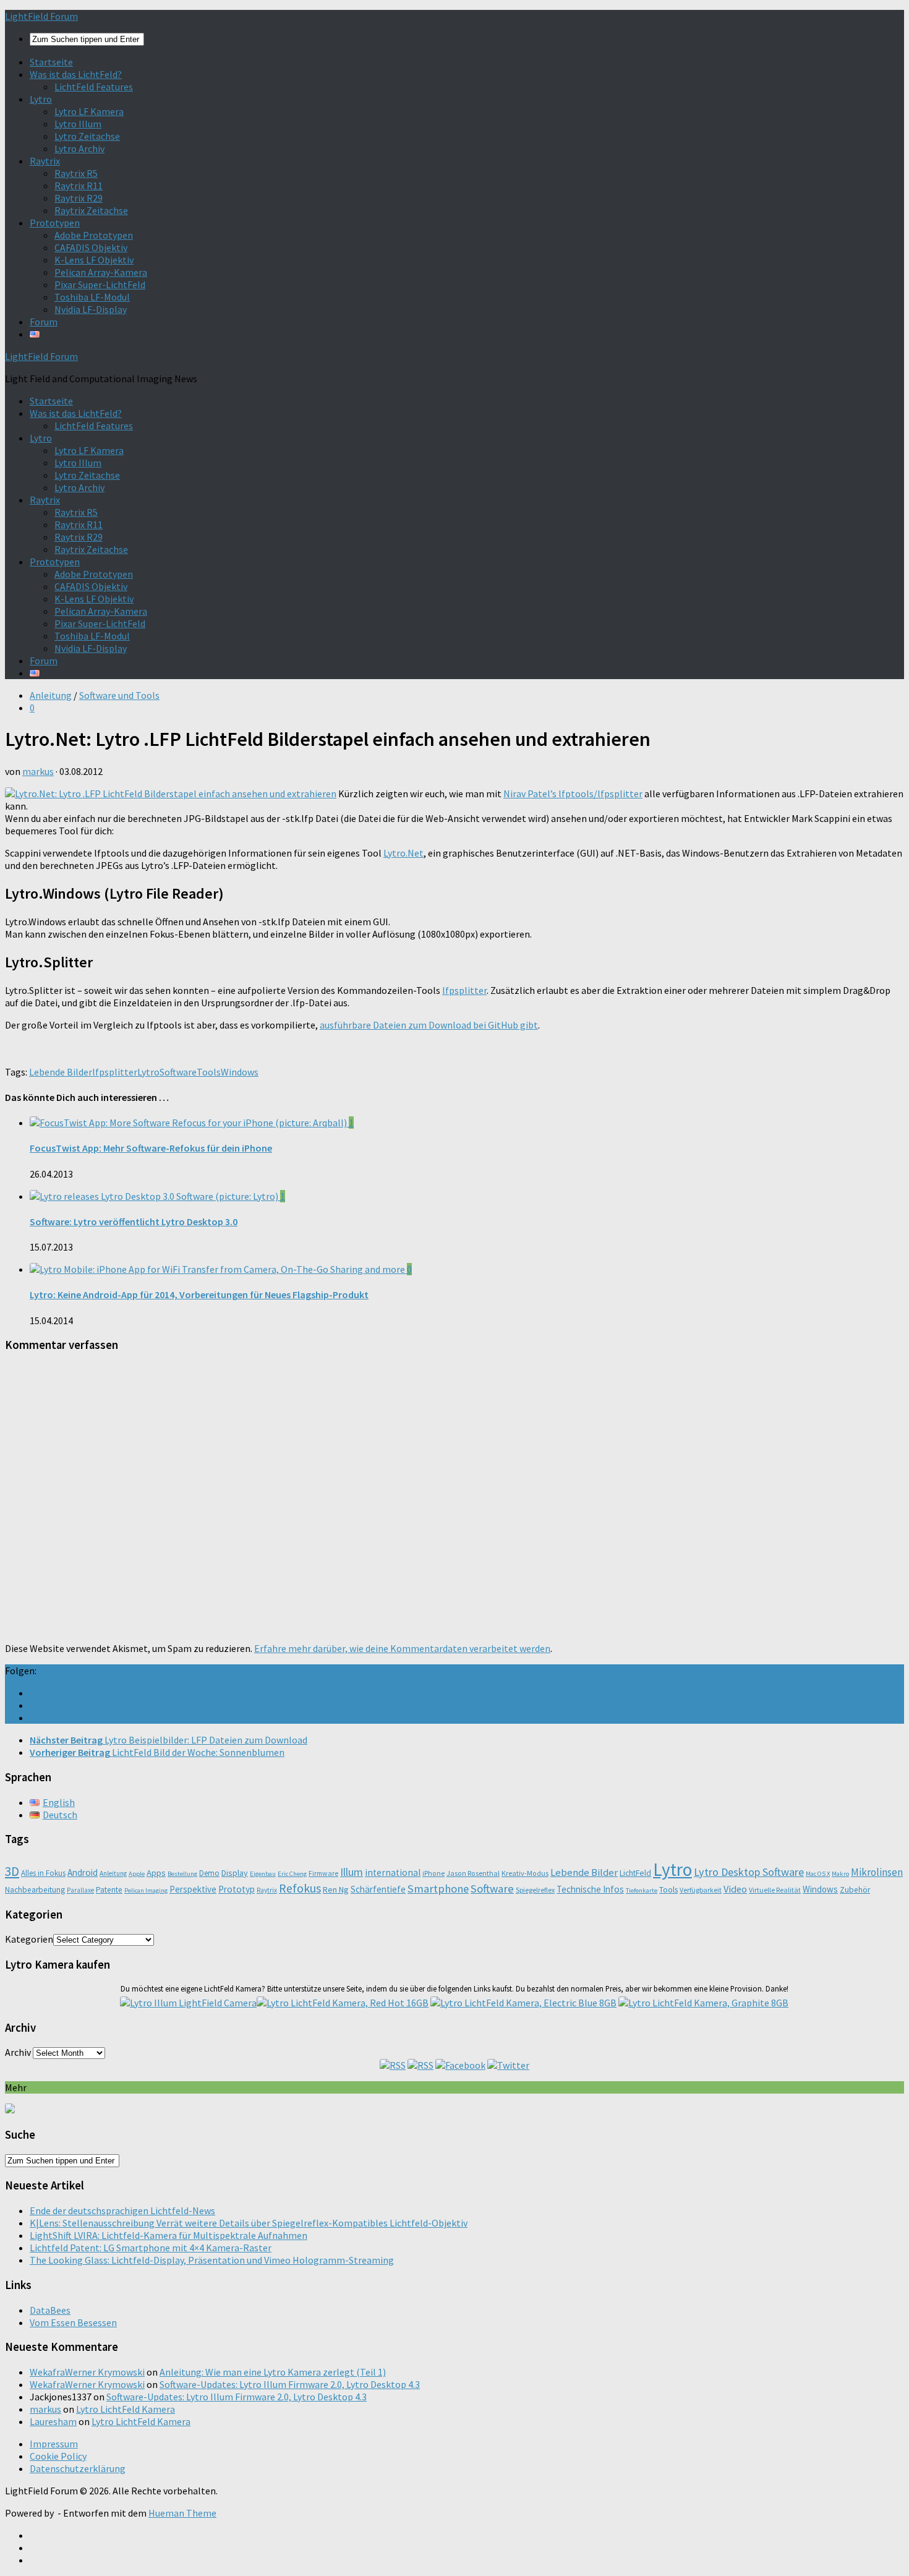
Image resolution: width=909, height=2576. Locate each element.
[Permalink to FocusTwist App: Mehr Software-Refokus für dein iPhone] (189, 1123)
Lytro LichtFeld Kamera (126, 2409)
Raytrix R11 (79, 186)
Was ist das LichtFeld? (76, 74)
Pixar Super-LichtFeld (100, 285)
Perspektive (193, 1889)
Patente (109, 1890)
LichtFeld (635, 1873)
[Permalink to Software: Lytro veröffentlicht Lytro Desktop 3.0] (155, 1196)
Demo (209, 1873)
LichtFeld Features (94, 87)
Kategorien (29, 1939)
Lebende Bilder (61, 1072)
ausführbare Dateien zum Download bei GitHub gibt (429, 1025)
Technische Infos (590, 1889)
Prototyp (237, 1889)
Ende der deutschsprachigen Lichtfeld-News (122, 2210)
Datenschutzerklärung (78, 2468)
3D (12, 1871)
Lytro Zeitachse (87, 136)
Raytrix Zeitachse (91, 210)
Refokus (300, 1888)
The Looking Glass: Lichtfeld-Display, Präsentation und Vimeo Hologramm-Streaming (212, 2260)
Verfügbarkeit (701, 1890)
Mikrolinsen (877, 1872)
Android (83, 1872)
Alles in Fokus (43, 1873)
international (393, 1872)
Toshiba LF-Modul (92, 297)
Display (235, 1873)
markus (38, 771)
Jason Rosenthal (473, 1873)
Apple (137, 1874)
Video (735, 1889)
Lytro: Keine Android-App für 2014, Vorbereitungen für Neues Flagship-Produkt (199, 1294)
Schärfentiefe (378, 1889)
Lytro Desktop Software (749, 1872)
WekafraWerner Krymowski (87, 2372)
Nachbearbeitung (35, 1890)
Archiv (18, 2052)
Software (178, 1072)
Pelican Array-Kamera (101, 272)
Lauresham (53, 2421)
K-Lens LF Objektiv (94, 260)
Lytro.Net (403, 853)
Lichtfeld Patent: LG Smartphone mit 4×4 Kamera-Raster (151, 2248)
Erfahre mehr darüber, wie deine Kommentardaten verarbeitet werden (402, 1648)
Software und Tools (119, 695)
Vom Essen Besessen (73, 2322)
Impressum (54, 2444)
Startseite (51, 62)
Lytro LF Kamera (89, 111)
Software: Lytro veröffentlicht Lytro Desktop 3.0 (134, 1222)
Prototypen (55, 223)
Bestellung (182, 1874)
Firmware (323, 1873)
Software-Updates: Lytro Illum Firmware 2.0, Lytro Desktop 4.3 (290, 2384)
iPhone (433, 1873)
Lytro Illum (78, 124)
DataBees (50, 2310)
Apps (156, 1873)
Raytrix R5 (76, 173)
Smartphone (438, 1889)
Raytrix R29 (79, 198)
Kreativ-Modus (525, 1873)
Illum (352, 1872)
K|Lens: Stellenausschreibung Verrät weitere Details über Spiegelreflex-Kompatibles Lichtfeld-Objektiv (249, 2223)
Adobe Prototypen (94, 235)
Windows (240, 1072)
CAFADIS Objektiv (91, 247)
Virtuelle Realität (775, 1890)
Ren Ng (336, 1889)
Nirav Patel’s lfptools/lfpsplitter (573, 794)
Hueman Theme (182, 2513)
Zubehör (855, 1890)
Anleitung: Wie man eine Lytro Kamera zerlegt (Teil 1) (273, 2372)
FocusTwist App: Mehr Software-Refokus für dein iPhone (151, 1148)
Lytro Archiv (79, 148)
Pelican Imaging (146, 1890)
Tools (209, 1072)
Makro (840, 1874)
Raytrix (45, 161)
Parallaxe (80, 1890)
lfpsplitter (464, 990)
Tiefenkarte (642, 1890)
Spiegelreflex (535, 1890)
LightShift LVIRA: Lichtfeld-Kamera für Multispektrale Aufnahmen (169, 2235)
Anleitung (51, 695)
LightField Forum (41, 16)
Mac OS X (818, 1874)
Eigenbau (263, 1874)
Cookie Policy (58, 2456)
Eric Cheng (292, 1874)
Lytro (41, 99)
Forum (44, 322)
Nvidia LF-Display (91, 309)
